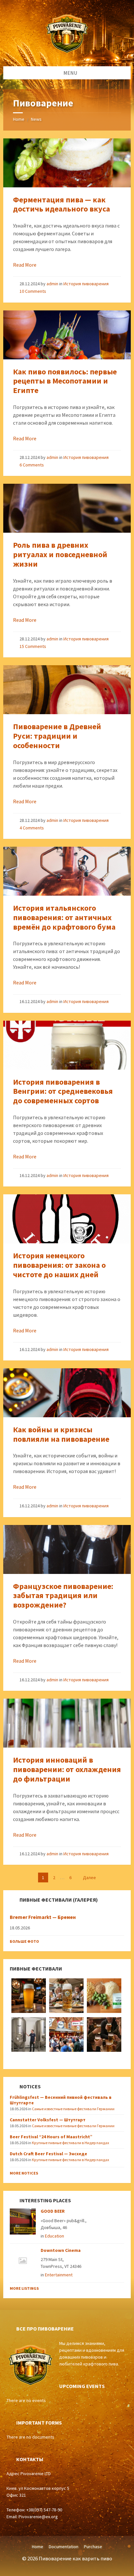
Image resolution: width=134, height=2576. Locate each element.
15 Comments (33, 646)
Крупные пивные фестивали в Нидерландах (70, 2143)
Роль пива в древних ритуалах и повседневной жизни (60, 554)
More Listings (24, 2288)
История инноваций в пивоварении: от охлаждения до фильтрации (67, 1769)
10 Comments (33, 291)
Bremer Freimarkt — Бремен (43, 1917)
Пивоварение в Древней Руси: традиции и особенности (57, 736)
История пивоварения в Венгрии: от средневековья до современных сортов (63, 1091)
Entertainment (59, 2275)
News (36, 119)
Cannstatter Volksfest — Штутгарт (48, 2120)
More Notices (24, 2173)
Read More (25, 265)
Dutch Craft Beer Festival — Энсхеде (48, 2154)
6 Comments (32, 465)
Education (54, 2236)
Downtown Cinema (61, 2250)
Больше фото (24, 1941)
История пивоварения (86, 284)
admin (52, 284)
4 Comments (32, 828)
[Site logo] (67, 54)
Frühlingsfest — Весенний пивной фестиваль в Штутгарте (61, 2100)
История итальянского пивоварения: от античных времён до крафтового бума (64, 917)
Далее (89, 1877)
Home (19, 119)
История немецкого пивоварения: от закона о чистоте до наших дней (59, 1265)
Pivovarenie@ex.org (38, 2517)
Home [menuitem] (38, 2547)
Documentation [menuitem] (64, 2547)
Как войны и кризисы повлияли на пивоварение (61, 1434)
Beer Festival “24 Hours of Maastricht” (51, 2137)
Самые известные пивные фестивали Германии (73, 2109)
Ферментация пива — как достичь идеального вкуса (61, 204)
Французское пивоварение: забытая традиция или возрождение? (63, 1596)
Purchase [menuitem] (93, 2547)
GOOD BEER (53, 2211)
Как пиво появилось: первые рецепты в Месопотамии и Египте (65, 381)
